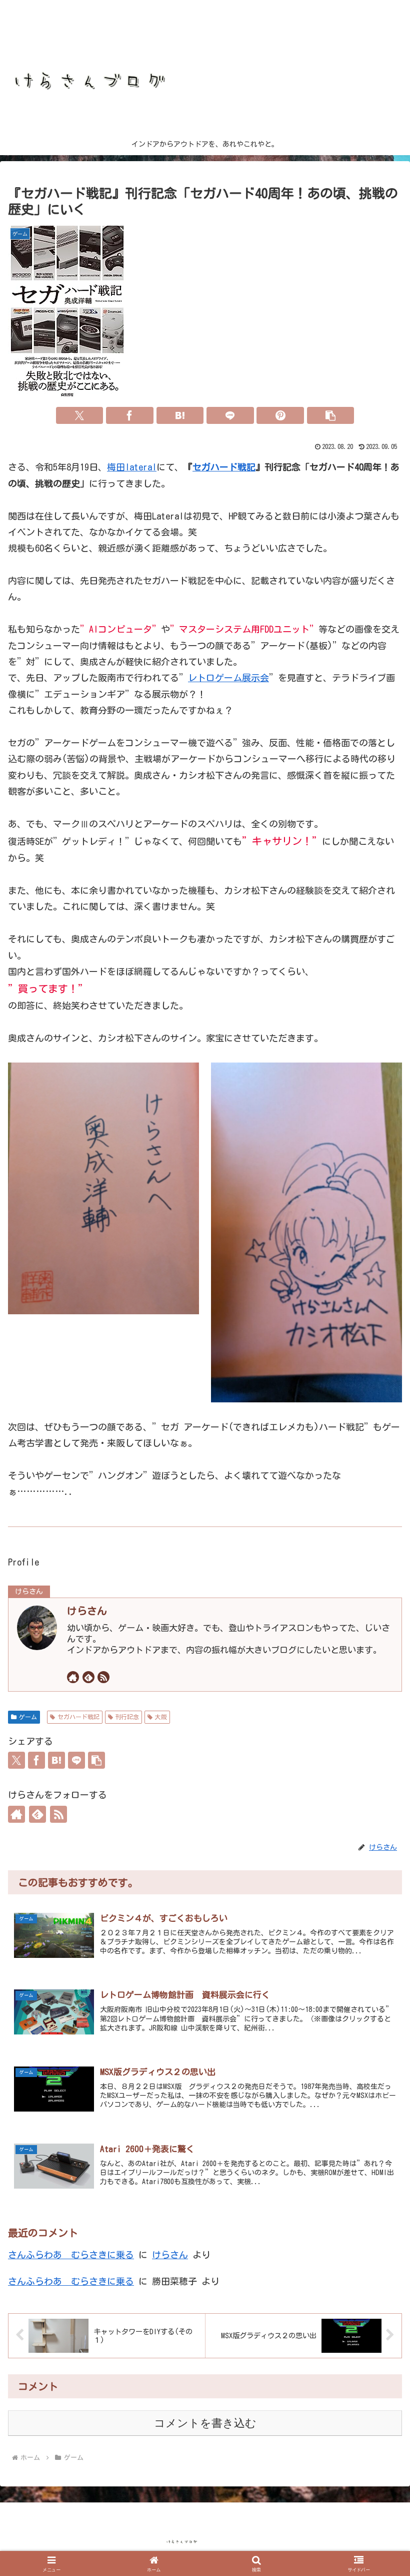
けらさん (87, 1611)
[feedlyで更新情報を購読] (88, 1677)
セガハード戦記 (224, 467)
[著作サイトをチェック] (73, 1677)
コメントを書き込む (205, 2423)
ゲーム (28, 1717)
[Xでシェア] (80, 415)
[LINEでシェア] (230, 415)
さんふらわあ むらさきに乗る (71, 2255)
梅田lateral (132, 467)
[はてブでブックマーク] (180, 415)
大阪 (161, 1717)
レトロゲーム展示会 (228, 678)
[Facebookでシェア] (130, 415)
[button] (331, 415)
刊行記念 (127, 1717)
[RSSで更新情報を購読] (103, 1677)
